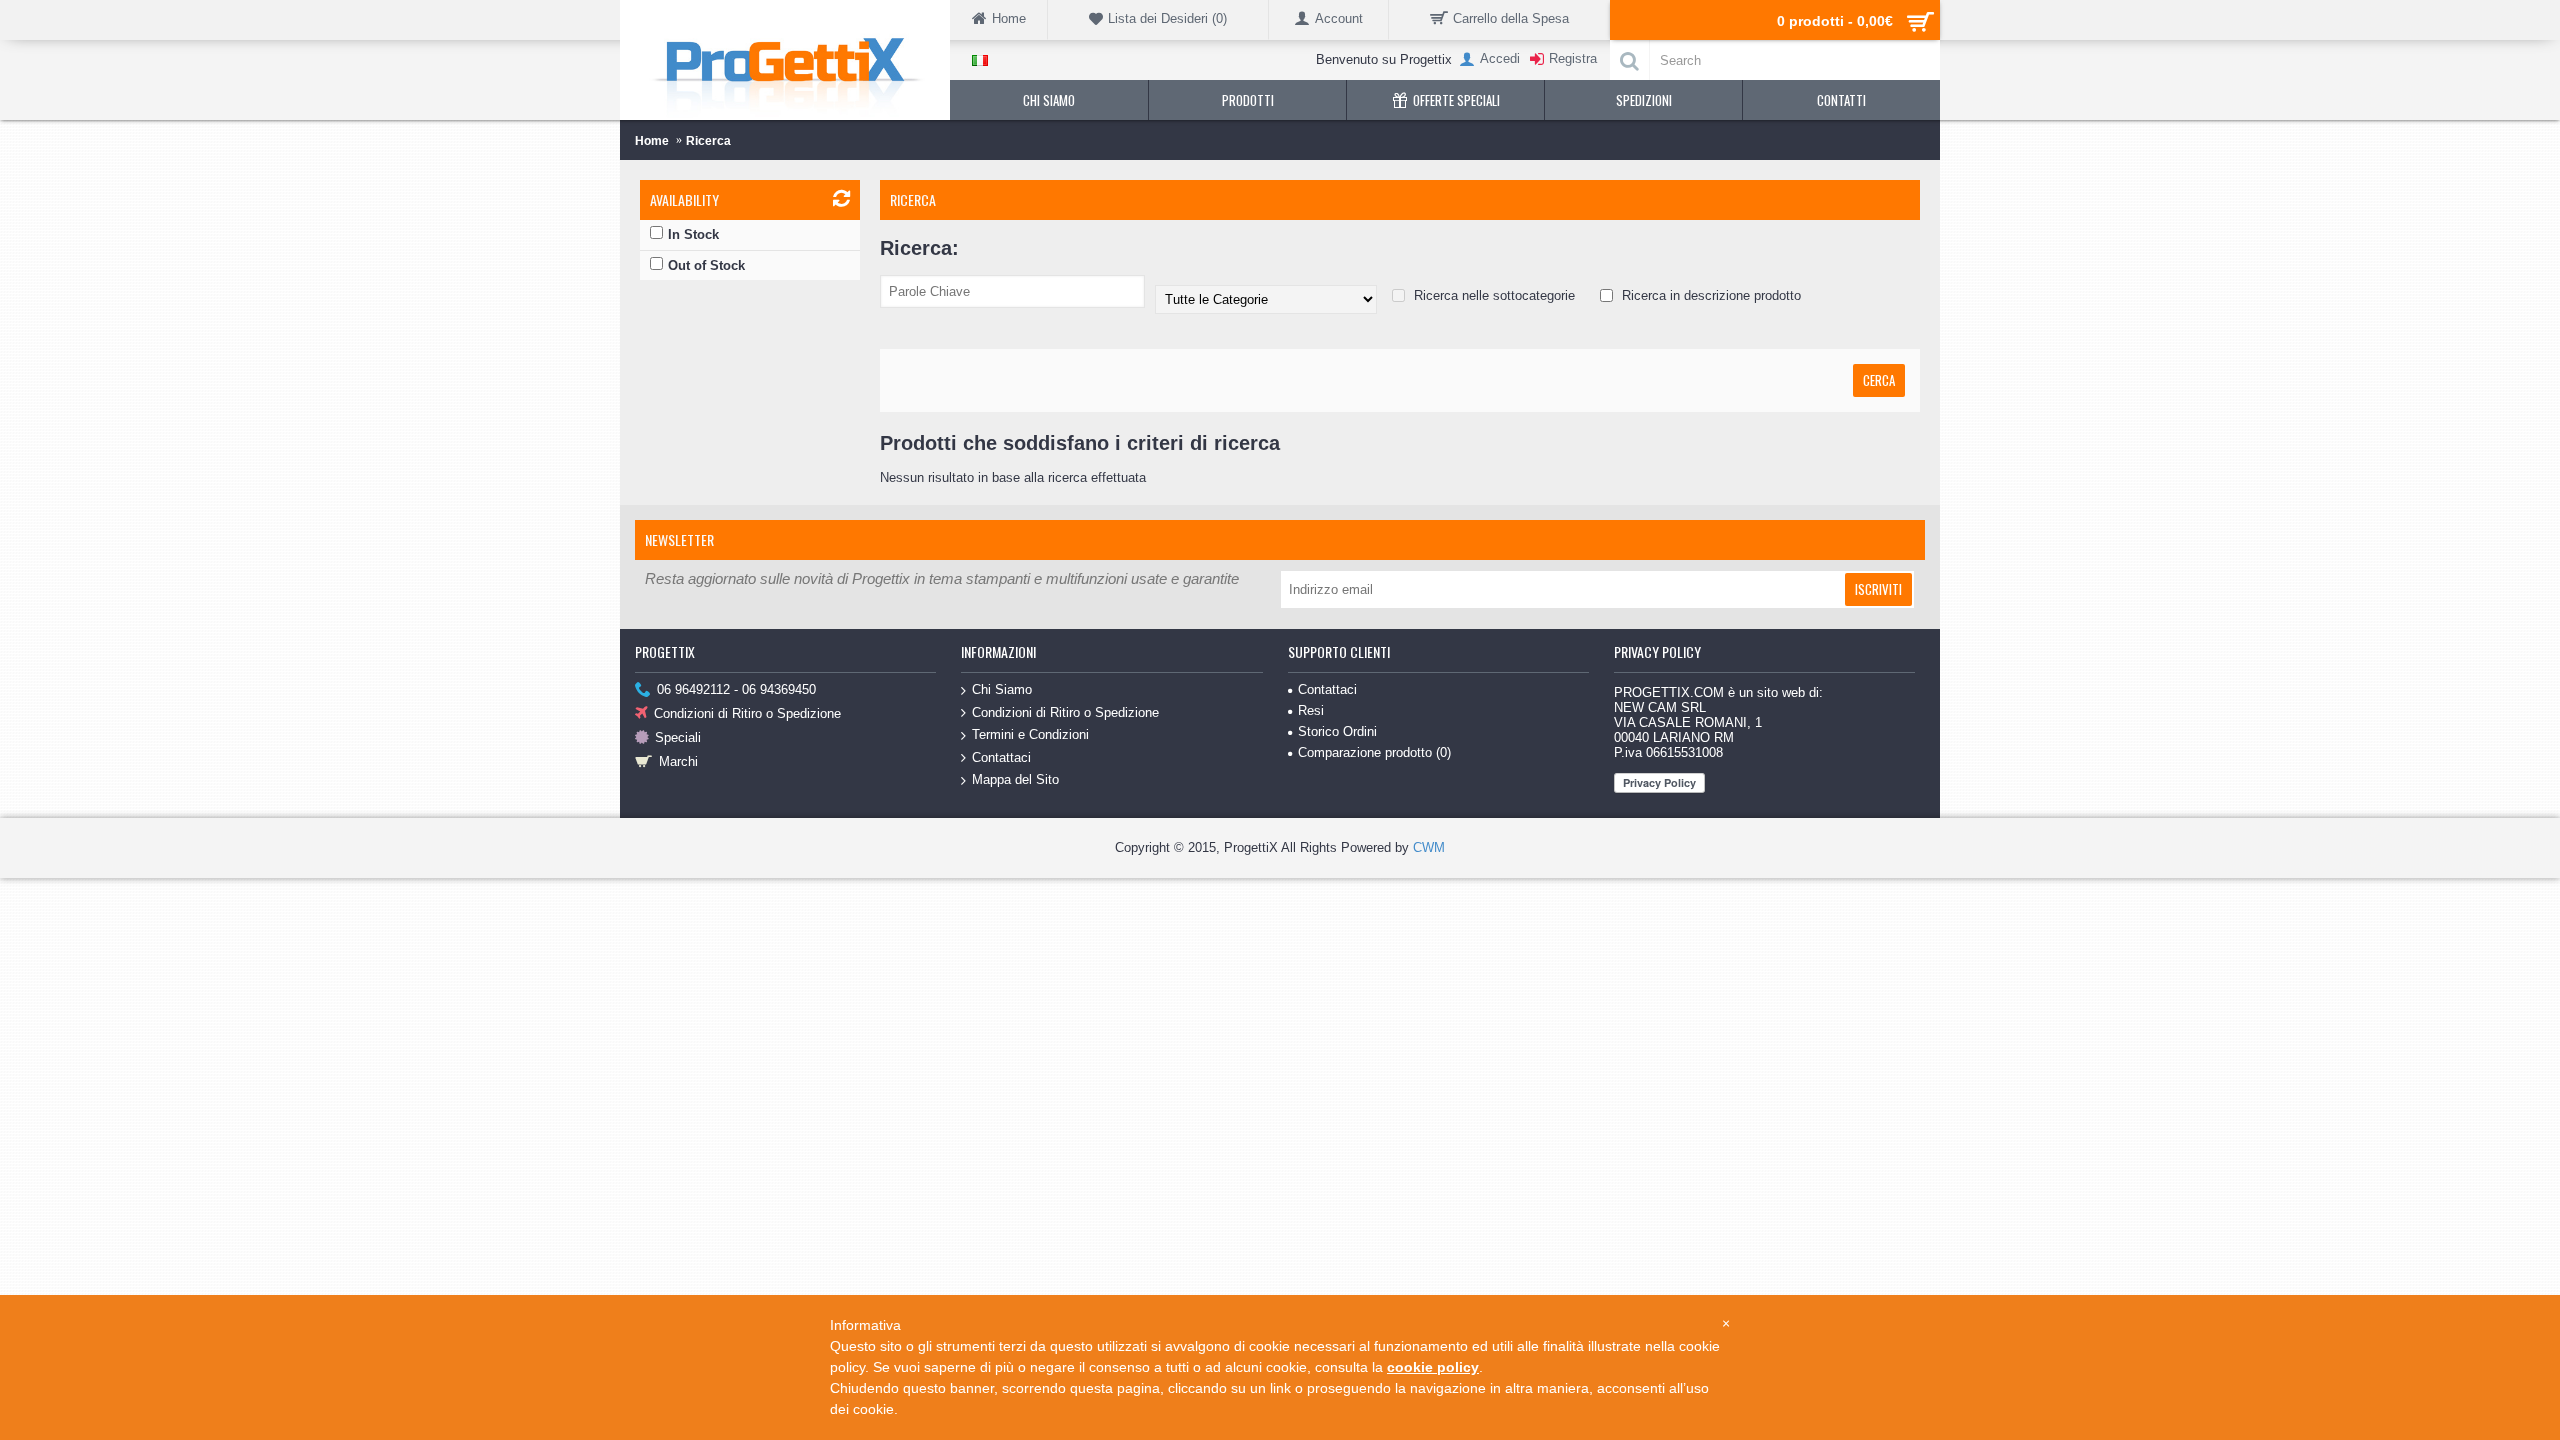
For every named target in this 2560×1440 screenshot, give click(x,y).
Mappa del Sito (1015, 779)
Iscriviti (1878, 589)
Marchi (678, 761)
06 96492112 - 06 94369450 (736, 689)
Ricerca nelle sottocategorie (1492, 295)
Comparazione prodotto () (1374, 752)
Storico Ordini (1337, 731)
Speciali (678, 737)
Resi (1311, 710)
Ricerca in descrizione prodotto (1709, 295)
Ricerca (708, 141)
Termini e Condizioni (1030, 734)
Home (652, 141)
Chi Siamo (1002, 689)
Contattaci (1001, 757)
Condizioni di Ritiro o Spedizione (747, 713)
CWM (1429, 847)
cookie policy (1433, 1367)
